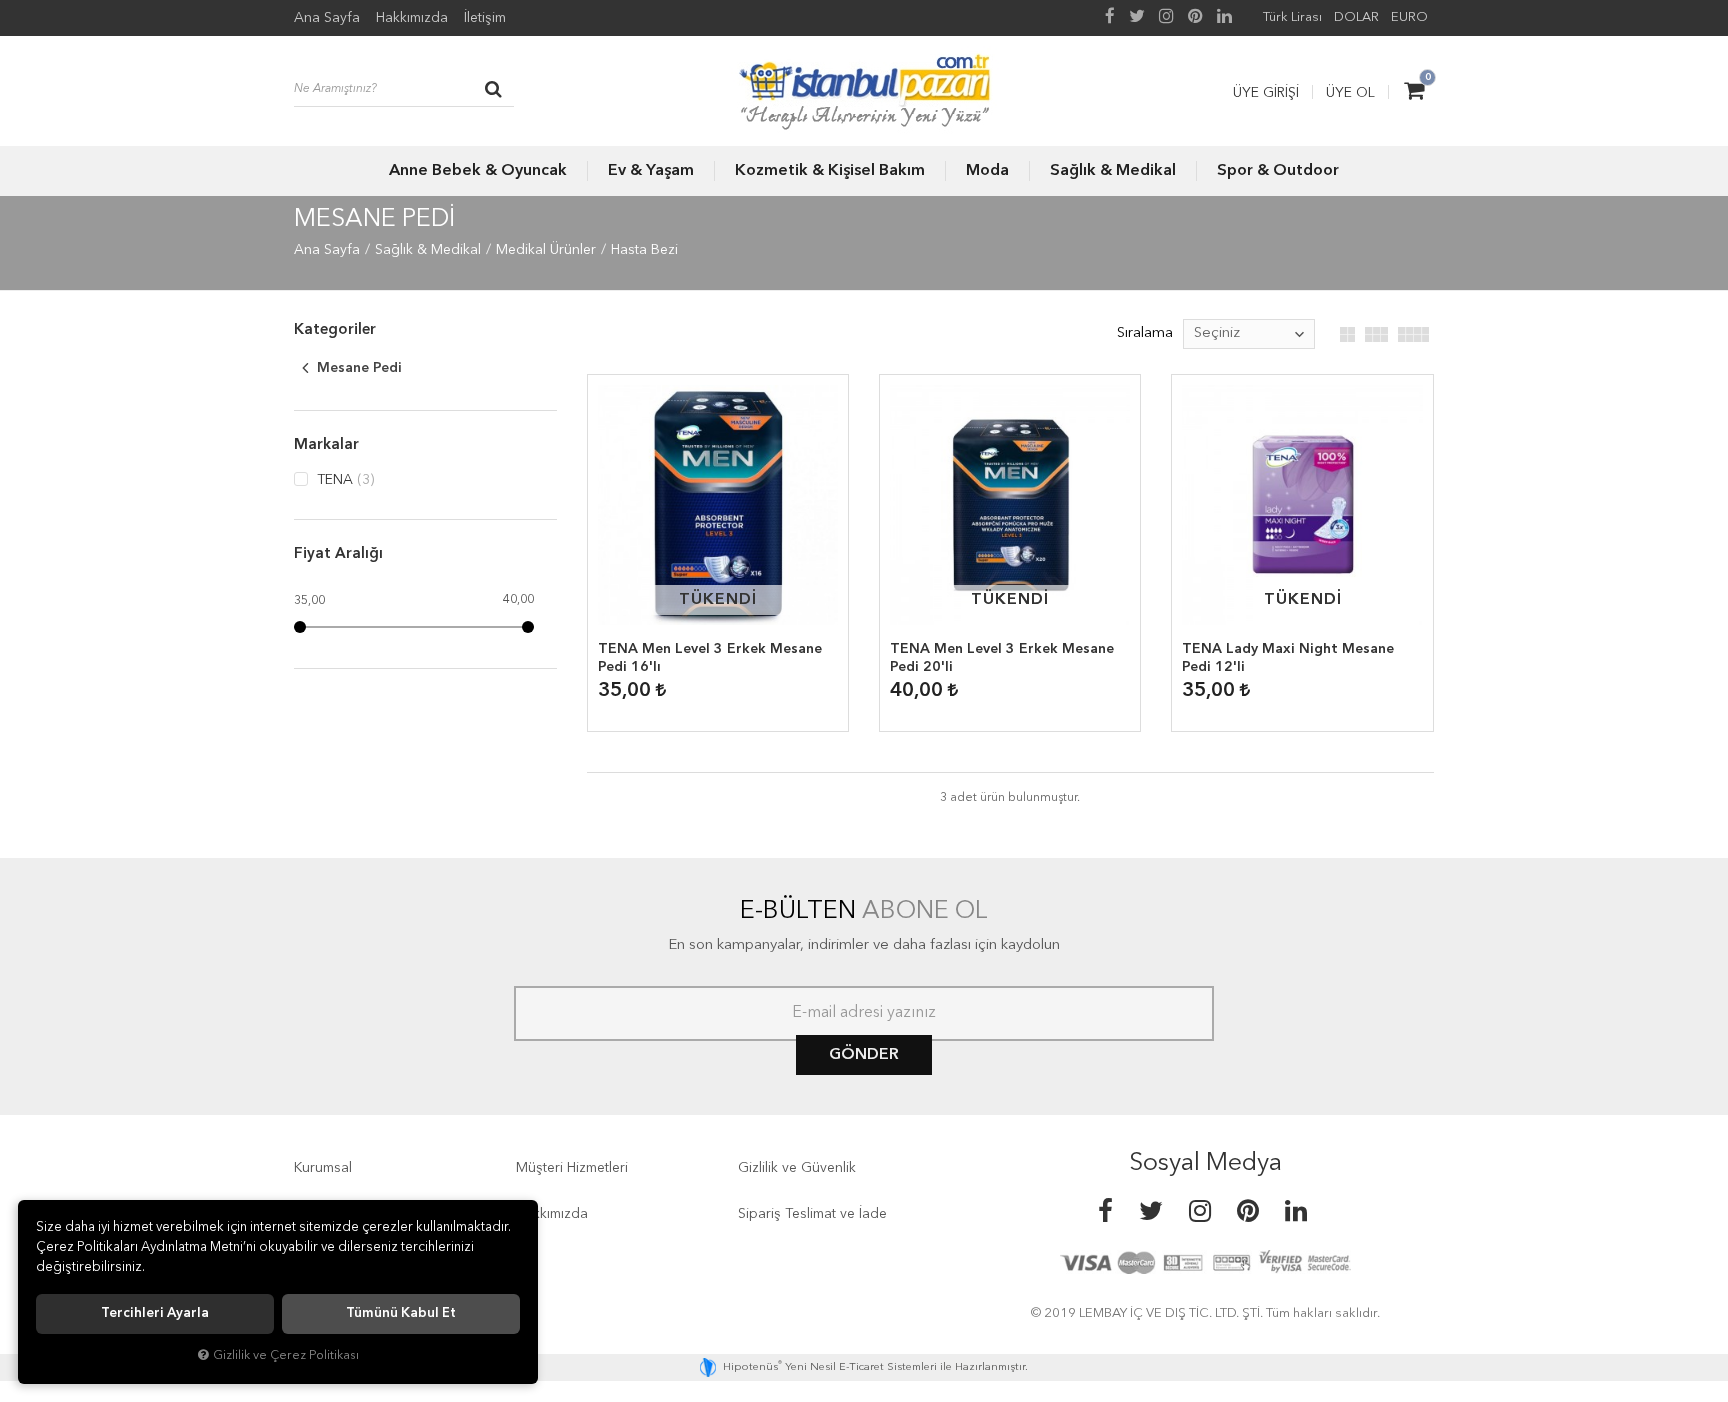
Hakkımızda (412, 18)
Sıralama (1145, 333)
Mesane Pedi (357, 368)
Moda (987, 171)
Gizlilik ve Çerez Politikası (286, 1355)
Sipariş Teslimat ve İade (812, 1214)
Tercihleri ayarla (155, 1313)
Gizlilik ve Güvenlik (797, 1168)
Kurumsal (323, 1168)
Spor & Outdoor (1278, 171)
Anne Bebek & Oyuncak (478, 171)
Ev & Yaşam (651, 171)
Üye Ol (1350, 93)
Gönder (864, 1055)
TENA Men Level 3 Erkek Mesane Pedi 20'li (1002, 658)
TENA (343, 480)
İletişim (485, 18)
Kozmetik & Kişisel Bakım (830, 171)
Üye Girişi (1266, 93)
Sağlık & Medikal (1113, 171)
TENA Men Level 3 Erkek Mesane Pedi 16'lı (710, 658)
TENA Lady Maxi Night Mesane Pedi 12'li (1288, 658)
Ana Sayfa (327, 18)
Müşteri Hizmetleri (572, 1168)
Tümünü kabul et (401, 1313)
